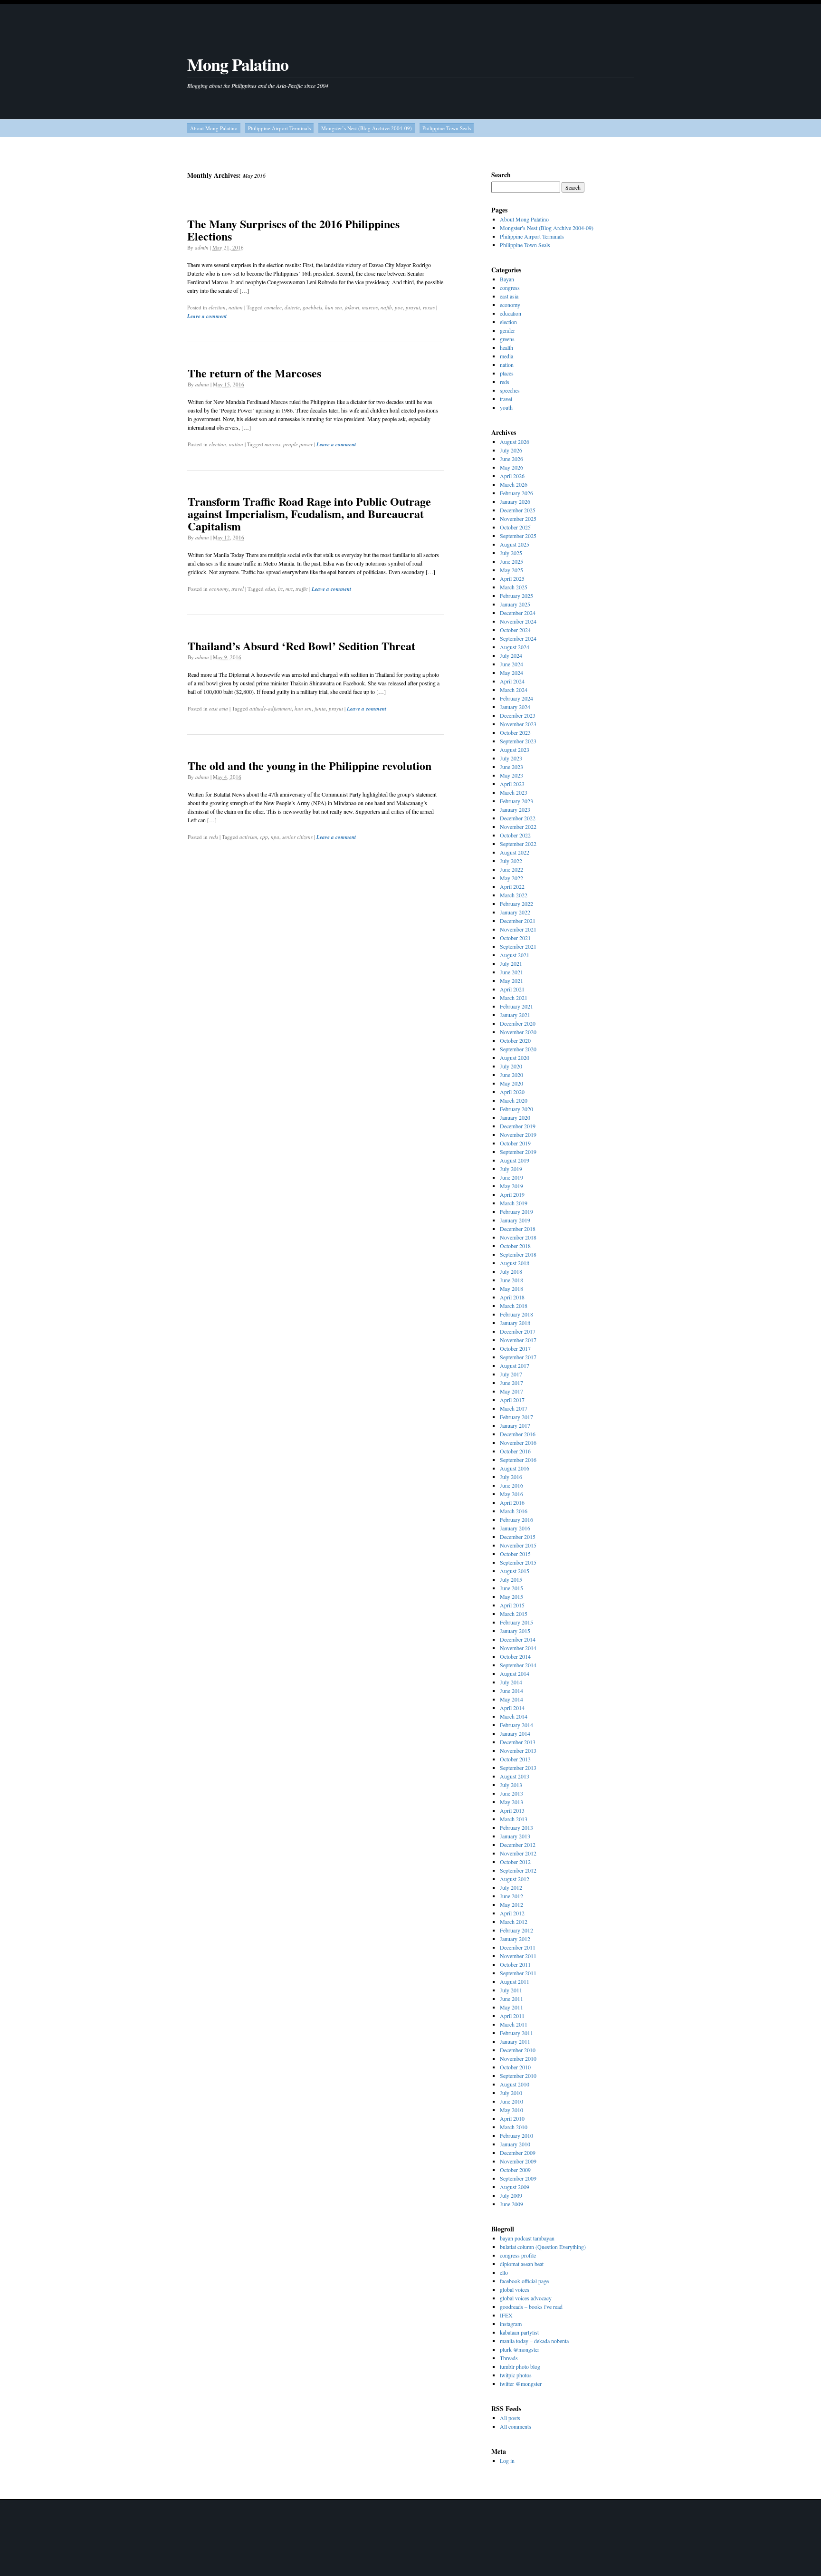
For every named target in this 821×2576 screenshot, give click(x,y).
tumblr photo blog (520, 2366)
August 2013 (515, 1776)
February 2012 (516, 1930)
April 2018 (512, 1297)
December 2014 (518, 1639)
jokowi (352, 307)
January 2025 (515, 604)
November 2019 (518, 1134)
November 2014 (518, 1648)
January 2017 (515, 1425)
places (507, 373)
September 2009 (518, 2178)
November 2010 (518, 2058)
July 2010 (511, 2093)
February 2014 (516, 1725)
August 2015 (515, 1571)
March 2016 (514, 1511)
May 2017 (511, 1391)
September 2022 (518, 844)
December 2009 (518, 2153)
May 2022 (511, 878)
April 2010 (512, 2118)
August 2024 (515, 647)
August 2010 (515, 2084)
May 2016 (511, 1494)
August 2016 (515, 1468)
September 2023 (518, 741)
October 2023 (515, 732)
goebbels (312, 307)
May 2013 (511, 1802)
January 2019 (515, 1220)
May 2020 (511, 1083)
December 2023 (518, 715)
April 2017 (512, 1400)
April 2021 (512, 989)
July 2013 (511, 1785)
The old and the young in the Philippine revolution (310, 765)
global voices (515, 2289)
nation (236, 307)
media (506, 356)
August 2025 (515, 544)
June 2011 (511, 1999)
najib (386, 307)
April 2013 (512, 1810)
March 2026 (514, 484)
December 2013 (518, 1742)
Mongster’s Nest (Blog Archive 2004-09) (367, 128)
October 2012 (515, 1862)
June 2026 (511, 459)
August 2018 (515, 1263)
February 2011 (516, 2033)
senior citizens (297, 837)
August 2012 (515, 1879)
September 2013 (518, 1768)
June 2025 (511, 561)
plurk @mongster (520, 2349)
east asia (219, 708)
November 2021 (518, 929)
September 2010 (518, 2076)
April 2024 (512, 681)
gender (507, 330)
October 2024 (515, 630)
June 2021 (511, 972)
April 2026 (512, 476)
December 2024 (518, 613)
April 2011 (512, 2016)
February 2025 (516, 596)
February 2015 (516, 1622)
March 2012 (514, 1922)
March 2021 (514, 998)
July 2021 (511, 963)
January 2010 (515, 2144)
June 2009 (511, 2204)
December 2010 (518, 2050)
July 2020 (511, 1066)
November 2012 (518, 1853)
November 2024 (518, 621)
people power (298, 444)
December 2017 (518, 1331)
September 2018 (518, 1254)
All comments (516, 2426)
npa (275, 837)
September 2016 (518, 1460)
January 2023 (515, 809)
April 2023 (512, 784)
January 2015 (515, 1631)
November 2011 (518, 1956)
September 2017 (518, 1357)
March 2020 (514, 1100)
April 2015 (512, 1605)
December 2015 (518, 1537)
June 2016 (511, 1485)
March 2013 (514, 1819)
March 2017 (514, 1408)
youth (506, 407)
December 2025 (518, 510)
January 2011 (515, 2041)
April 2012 (512, 1913)
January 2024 (515, 707)
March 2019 (514, 1203)
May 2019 (511, 1186)
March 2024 (514, 690)
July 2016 (511, 1477)
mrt (289, 589)
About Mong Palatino (214, 128)
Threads (509, 2358)
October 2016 (515, 1451)
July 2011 (511, 1990)
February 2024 (516, 698)
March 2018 (514, 1306)
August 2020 (515, 1057)
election (217, 307)
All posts (510, 2418)
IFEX (506, 2315)
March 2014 (514, 1716)
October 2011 (515, 1964)
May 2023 (511, 775)
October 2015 (515, 1554)
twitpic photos (516, 2375)
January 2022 (515, 912)
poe (399, 307)
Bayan (507, 279)
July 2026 (511, 450)
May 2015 (511, 1596)
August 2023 (515, 750)
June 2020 (511, 1075)
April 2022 (512, 886)
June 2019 (511, 1177)
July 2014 (511, 1682)
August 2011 (515, 1981)
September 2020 (518, 1049)
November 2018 (518, 1237)
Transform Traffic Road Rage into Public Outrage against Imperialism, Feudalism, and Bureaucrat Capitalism (309, 514)
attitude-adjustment (271, 708)
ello (504, 2272)
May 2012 (511, 1904)
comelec (273, 307)
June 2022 (511, 869)
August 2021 (515, 955)
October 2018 (515, 1246)
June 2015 (511, 1588)
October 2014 (515, 1656)
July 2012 (511, 1887)
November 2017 (518, 1340)
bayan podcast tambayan (527, 2238)
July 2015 (511, 1579)
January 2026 (515, 501)
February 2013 (516, 1827)
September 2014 (518, 1665)
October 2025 (515, 527)
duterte (292, 307)
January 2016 (515, 1528)
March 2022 (514, 895)
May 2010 (511, 2110)
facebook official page (524, 2281)
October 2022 (515, 835)
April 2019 (512, 1194)
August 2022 (515, 852)
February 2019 (516, 1211)
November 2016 (518, 1442)
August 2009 (515, 2187)
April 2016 (512, 1502)
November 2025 (518, 519)
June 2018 (511, 1280)
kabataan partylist (519, 2332)
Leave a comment (207, 316)
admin (202, 247)
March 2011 (514, 2024)
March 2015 (514, 1614)
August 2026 (515, 442)
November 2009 (518, 2161)
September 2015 (518, 1562)
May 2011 (511, 2007)
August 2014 (515, 1673)
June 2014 (511, 1691)
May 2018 (511, 1288)
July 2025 (511, 553)
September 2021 (518, 946)
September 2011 (518, 1973)
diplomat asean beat (522, 2264)
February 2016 (516, 1519)
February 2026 (516, 493)
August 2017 (515, 1365)
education (511, 313)
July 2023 (511, 758)
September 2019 (518, 1152)
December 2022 (518, 818)
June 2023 (511, 767)
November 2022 (518, 827)
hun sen (334, 307)
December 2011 (518, 1947)
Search (501, 175)
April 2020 (512, 1092)
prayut (413, 307)
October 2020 (515, 1040)
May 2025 (511, 570)
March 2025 (514, 587)
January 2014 (515, 1733)
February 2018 (516, 1314)
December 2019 (518, 1126)
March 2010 (514, 2127)
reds (214, 837)
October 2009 (515, 2170)
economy (219, 589)
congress (510, 288)
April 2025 (512, 578)
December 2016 (518, 1434)
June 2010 (511, 2101)
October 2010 (515, 2067)
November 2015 (518, 1545)
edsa (270, 589)
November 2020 (518, 1032)
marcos (370, 307)
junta (320, 708)
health (506, 347)
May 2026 (511, 467)
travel (238, 589)
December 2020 (518, 1023)
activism (248, 837)
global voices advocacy (526, 2298)
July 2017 (511, 1374)
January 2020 (515, 1117)
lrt (280, 589)
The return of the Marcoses (254, 373)
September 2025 (518, 536)
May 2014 (511, 1699)
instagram (511, 2324)
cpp (264, 837)
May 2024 (511, 673)
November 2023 (518, 724)
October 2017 (515, 1348)
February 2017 (516, 1417)
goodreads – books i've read (531, 2307)
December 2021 (518, 921)
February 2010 (516, 2135)
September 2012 (518, 1870)
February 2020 (516, 1109)
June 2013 (511, 1793)
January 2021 (515, 1015)
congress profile (518, 2255)
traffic (302, 589)
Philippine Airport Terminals (279, 128)
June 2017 (511, 1383)
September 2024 (518, 638)
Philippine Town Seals (447, 128)
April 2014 (512, 1708)
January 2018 (515, 1323)
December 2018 (518, 1229)
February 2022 (516, 904)
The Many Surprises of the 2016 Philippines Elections (293, 230)
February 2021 (516, 1006)
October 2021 (515, 938)
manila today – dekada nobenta (534, 2341)
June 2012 (511, 1896)
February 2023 (516, 801)
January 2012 (515, 1939)
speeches (510, 390)
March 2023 (514, 792)
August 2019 (515, 1160)
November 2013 (518, 1750)
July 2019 (511, 1169)
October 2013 (515, 1759)
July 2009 (511, 2195)
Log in (507, 2461)
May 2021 (511, 980)
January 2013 (515, 1836)
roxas (429, 307)
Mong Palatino (238, 64)
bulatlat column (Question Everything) (543, 2247)
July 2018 (511, 1271)
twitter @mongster (521, 2384)
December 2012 (518, 1845)
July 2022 (511, 861)
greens (507, 339)
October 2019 (515, 1143)
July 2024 (511, 655)
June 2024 (511, 664)
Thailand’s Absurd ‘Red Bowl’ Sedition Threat (301, 646)
